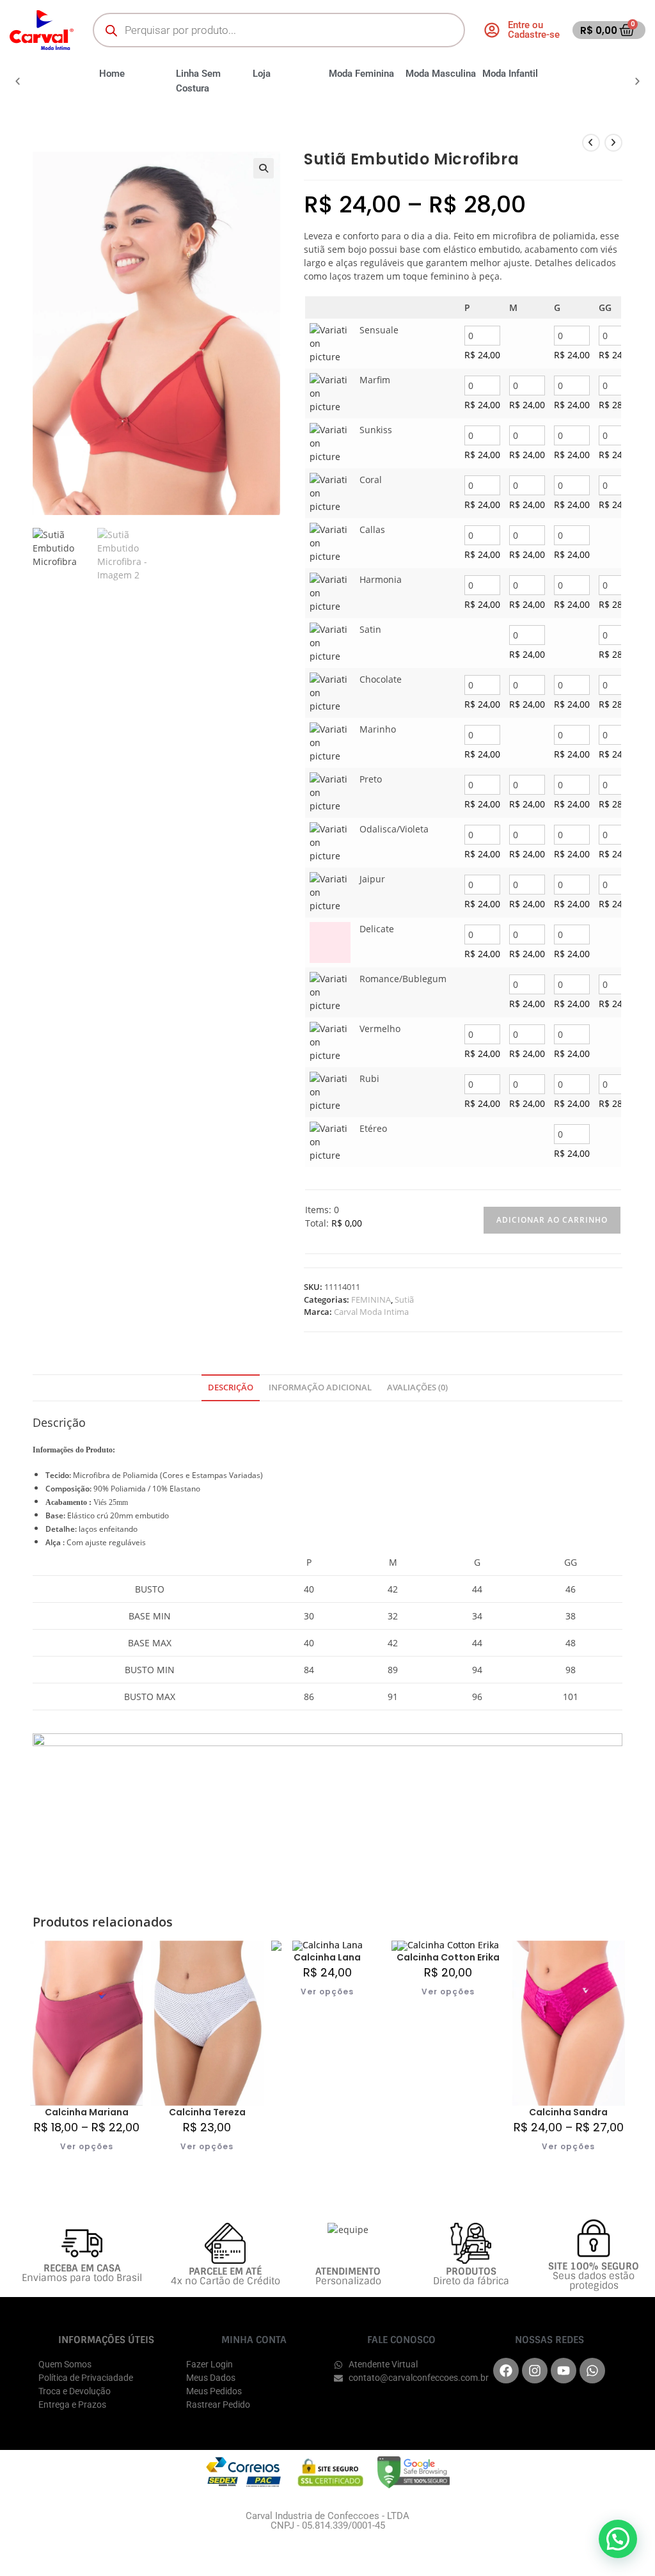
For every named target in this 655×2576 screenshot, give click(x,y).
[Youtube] (564, 2371)
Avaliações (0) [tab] (417, 1387)
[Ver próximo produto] (613, 143)
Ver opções (87, 2146)
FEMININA (371, 1300)
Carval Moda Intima (371, 1312)
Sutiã (404, 1300)
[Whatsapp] (592, 2371)
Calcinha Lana (327, 1957)
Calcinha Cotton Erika (448, 1957)
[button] (18, 81)
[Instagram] (535, 2371)
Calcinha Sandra (568, 2112)
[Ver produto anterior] (591, 143)
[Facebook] (506, 2371)
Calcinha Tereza (207, 2112)
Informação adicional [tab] (320, 1387)
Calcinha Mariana (87, 2112)
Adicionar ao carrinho (552, 1220)
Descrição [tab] (231, 1387)
